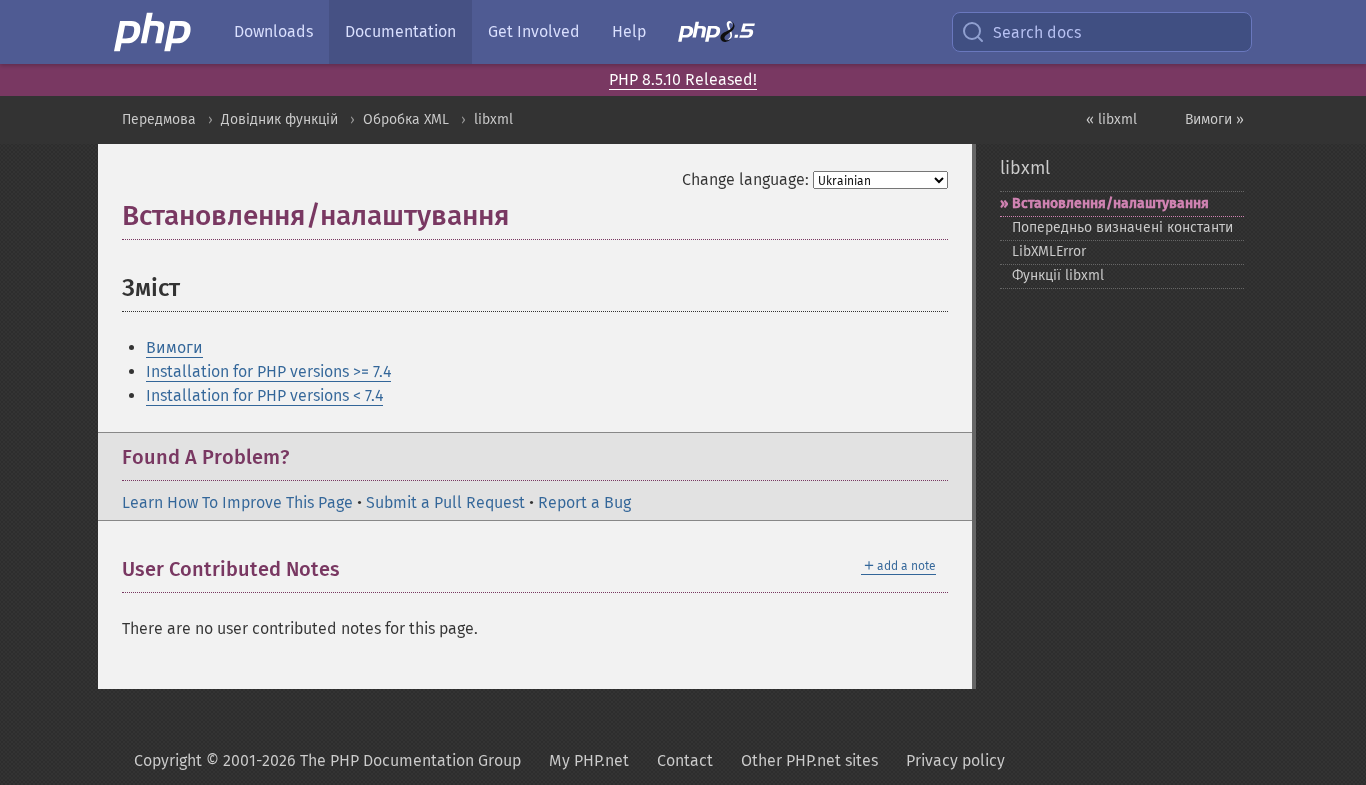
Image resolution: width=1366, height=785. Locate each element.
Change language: (745, 179)
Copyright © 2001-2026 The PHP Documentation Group (327, 760)
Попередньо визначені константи (1122, 227)
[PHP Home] (154, 32)
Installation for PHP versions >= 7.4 (268, 371)
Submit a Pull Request (445, 502)
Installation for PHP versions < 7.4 (264, 395)
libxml (493, 119)
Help (629, 31)
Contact (685, 760)
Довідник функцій (279, 119)
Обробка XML (406, 119)
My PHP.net (589, 760)
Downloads (273, 31)
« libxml (1111, 119)
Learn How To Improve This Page (237, 502)
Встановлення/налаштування (1110, 203)
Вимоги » (1214, 119)
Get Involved (534, 31)
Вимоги (174, 347)
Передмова (159, 119)
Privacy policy (955, 760)
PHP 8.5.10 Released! (683, 79)
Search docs (1037, 32)
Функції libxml (1058, 275)
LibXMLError (1049, 251)
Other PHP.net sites (809, 760)
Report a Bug (584, 502)
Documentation (400, 31)
